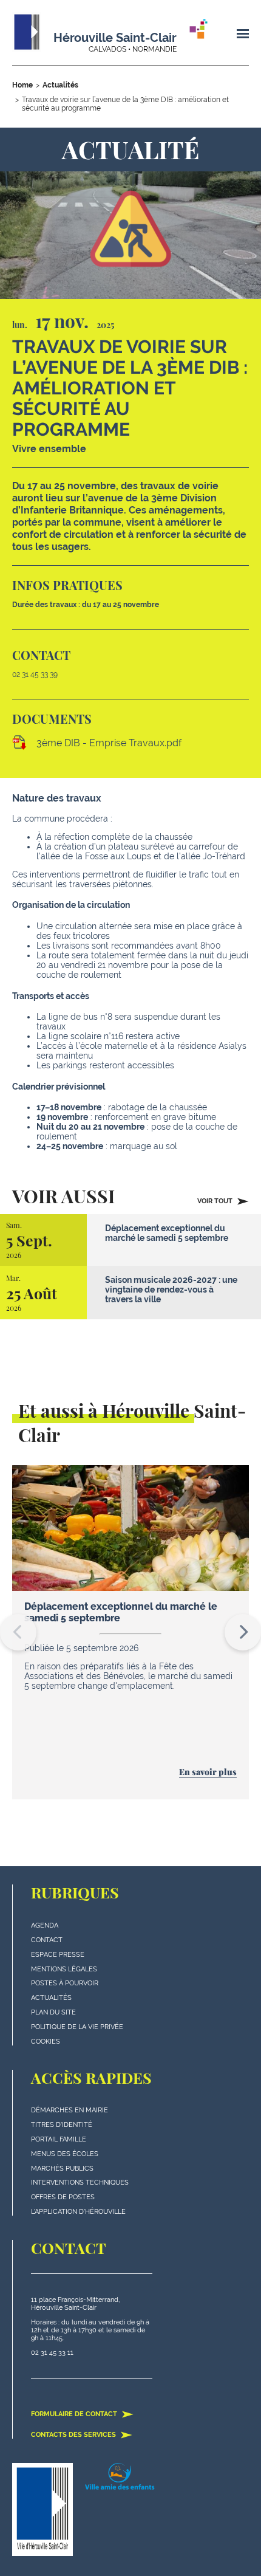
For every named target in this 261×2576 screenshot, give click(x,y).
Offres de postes (63, 2197)
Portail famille (59, 2139)
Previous (18, 1632)
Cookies (46, 2042)
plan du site (53, 2012)
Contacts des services (74, 2435)
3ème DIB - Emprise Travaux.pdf (109, 743)
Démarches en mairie (69, 2110)
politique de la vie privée (77, 2027)
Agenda (45, 1925)
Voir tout (216, 1201)
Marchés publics (62, 2169)
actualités (51, 1998)
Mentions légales (64, 1969)
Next (243, 1632)
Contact (47, 1940)
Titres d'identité (62, 2125)
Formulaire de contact (75, 2414)
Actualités (60, 85)
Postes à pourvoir (65, 1983)
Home (22, 85)
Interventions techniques (80, 2183)
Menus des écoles (65, 2154)
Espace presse (58, 1955)
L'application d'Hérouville (78, 2212)
